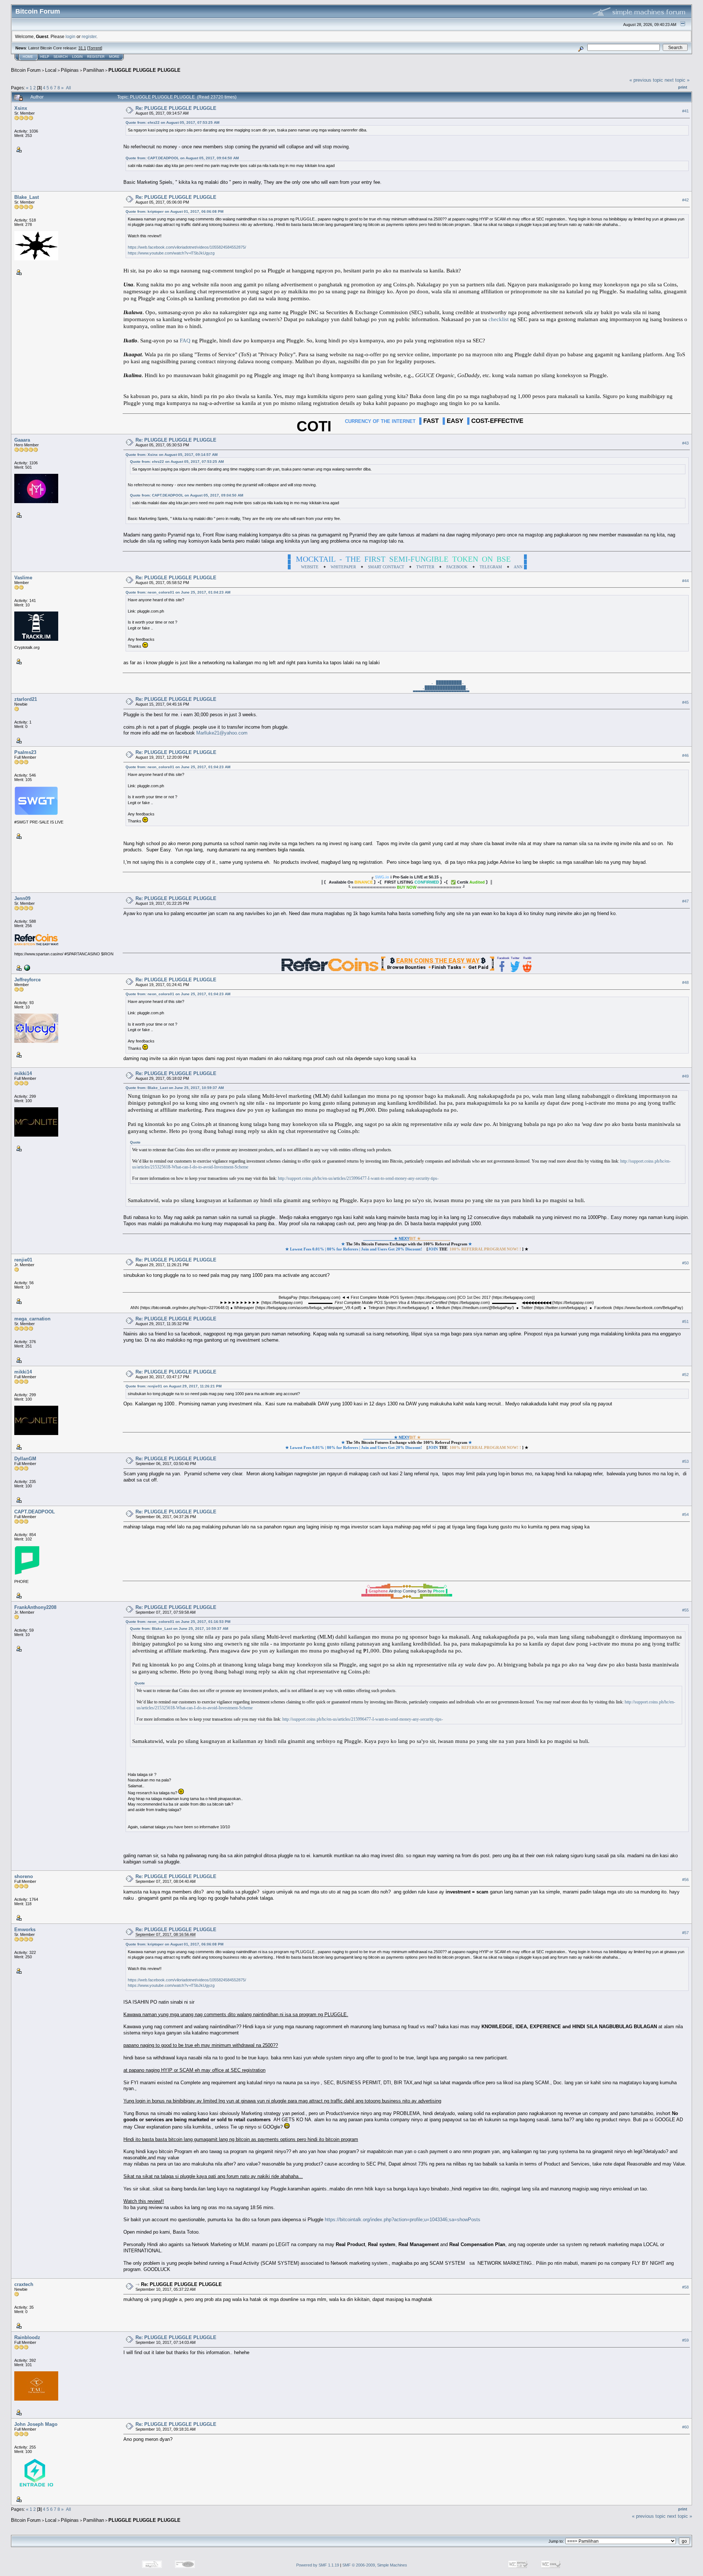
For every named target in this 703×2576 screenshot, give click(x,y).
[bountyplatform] (26, 967)
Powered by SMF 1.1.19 (318, 2565)
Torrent (95, 48)
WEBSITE (310, 567)
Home (28, 57)
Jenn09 (22, 898)
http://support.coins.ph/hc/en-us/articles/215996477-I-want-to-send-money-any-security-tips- (358, 1178)
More (114, 57)
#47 (685, 901)
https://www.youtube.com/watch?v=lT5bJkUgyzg (171, 253)
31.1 (82, 48)
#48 (685, 982)
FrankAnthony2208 (35, 1607)
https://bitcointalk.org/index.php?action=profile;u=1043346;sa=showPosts (403, 2220)
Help (45, 57)
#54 (685, 1514)
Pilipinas (70, 70)
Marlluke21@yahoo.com (222, 733)
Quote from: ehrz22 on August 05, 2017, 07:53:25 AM (172, 122)
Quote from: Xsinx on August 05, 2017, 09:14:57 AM (172, 455)
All (68, 88)
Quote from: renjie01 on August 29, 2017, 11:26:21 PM (174, 1386)
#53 (685, 1461)
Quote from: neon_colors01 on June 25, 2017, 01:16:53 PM (178, 1622)
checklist (499, 319)
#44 (685, 581)
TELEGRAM (491, 567)
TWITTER (425, 567)
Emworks (25, 1930)
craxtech (24, 2284)
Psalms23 (25, 752)
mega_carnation (32, 1319)
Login (77, 57)
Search (61, 57)
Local (51, 70)
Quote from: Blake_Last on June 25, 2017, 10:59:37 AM (175, 1088)
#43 (685, 443)
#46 (685, 755)
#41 (685, 111)
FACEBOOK (457, 567)
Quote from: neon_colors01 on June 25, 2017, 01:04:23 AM (178, 592)
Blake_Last (27, 197)
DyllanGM (25, 1459)
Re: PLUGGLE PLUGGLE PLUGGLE (176, 108)
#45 (685, 702)
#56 (685, 1880)
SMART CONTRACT (386, 567)
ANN (518, 567)
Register (96, 57)
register (89, 36)
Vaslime (23, 578)
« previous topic (646, 80)
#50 (685, 1263)
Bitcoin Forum (26, 70)
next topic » (677, 80)
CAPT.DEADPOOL (35, 1512)
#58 (685, 2287)
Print (683, 87)
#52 (685, 1375)
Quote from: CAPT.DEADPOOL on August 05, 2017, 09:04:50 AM (182, 158)
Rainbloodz (27, 2337)
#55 (685, 1610)
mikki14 (23, 1073)
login (70, 36)
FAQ (185, 341)
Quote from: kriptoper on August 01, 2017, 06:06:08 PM (174, 211)
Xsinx (21, 108)
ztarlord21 (26, 699)
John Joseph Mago (36, 2424)
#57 (685, 1933)
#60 (685, 2427)
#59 (685, 2340)
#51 (685, 1322)
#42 (685, 200)
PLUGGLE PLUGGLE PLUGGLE (144, 70)
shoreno (24, 1876)
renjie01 (23, 1260)
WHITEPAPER (343, 567)
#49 (685, 1076)
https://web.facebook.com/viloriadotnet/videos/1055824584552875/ (187, 247)
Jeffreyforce (27, 980)
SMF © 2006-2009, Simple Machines (375, 2565)
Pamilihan (94, 70)
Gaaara (22, 440)
